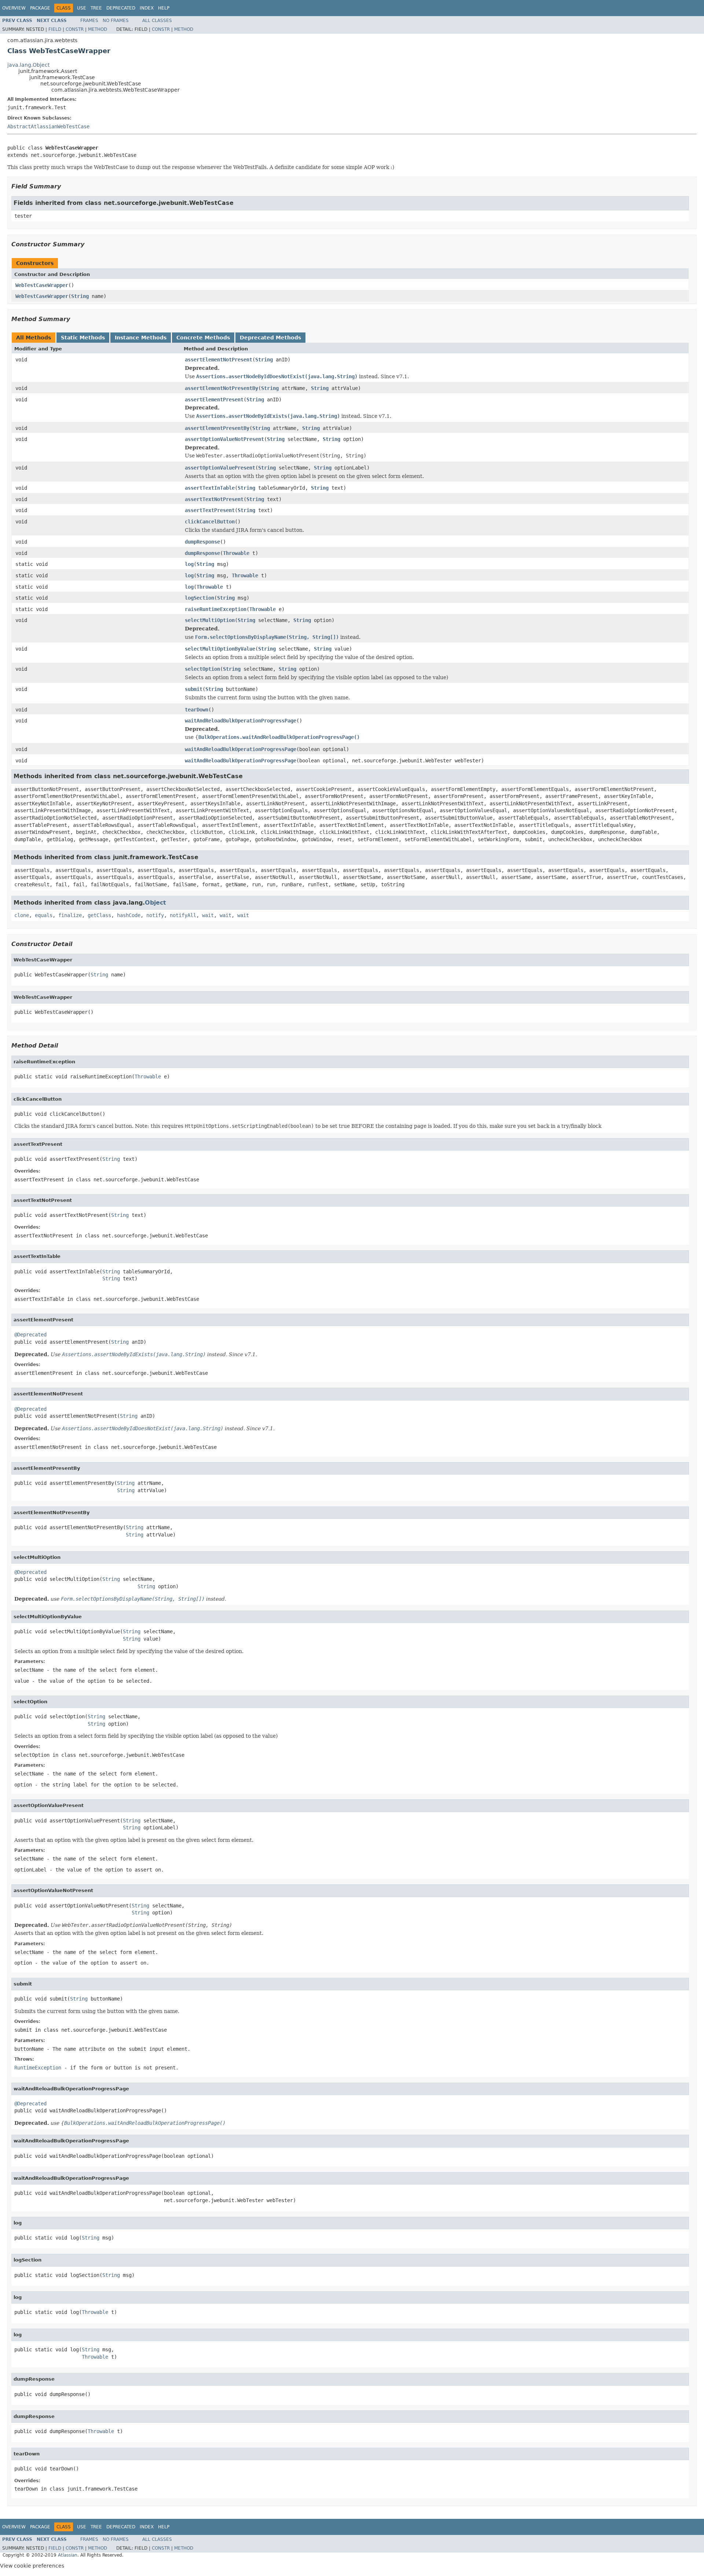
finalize (70, 915)
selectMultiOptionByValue (220, 649)
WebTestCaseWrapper (42, 285)
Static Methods (83, 338)
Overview (14, 8)
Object (155, 903)
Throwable (236, 553)
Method (98, 29)
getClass (99, 915)
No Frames (116, 21)
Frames (89, 21)
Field (55, 29)
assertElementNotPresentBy (221, 388)
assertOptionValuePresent (220, 468)
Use (82, 8)
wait (208, 915)
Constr (75, 29)
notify (155, 915)
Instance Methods (141, 338)
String (80, 296)
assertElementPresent (214, 400)
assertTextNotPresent (214, 499)
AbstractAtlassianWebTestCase (48, 126)
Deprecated (121, 8)
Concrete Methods (203, 338)
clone (22, 915)
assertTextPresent (210, 510)
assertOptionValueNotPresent (224, 439)
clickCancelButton (210, 522)
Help (164, 8)
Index (147, 8)
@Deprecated (30, 1335)
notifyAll (183, 915)
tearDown (197, 710)
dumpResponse (202, 542)
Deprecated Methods (270, 338)
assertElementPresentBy (217, 428)
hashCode (129, 915)
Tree (96, 8)
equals (44, 915)
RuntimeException (38, 2068)
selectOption (202, 669)
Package (40, 8)
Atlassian (68, 2555)
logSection (199, 598)
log (189, 564)
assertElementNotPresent (219, 360)
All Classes (157, 21)
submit (194, 689)
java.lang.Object (28, 65)
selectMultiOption (210, 620)
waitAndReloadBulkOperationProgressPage (241, 721)
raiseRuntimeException (216, 609)
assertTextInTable (210, 488)
